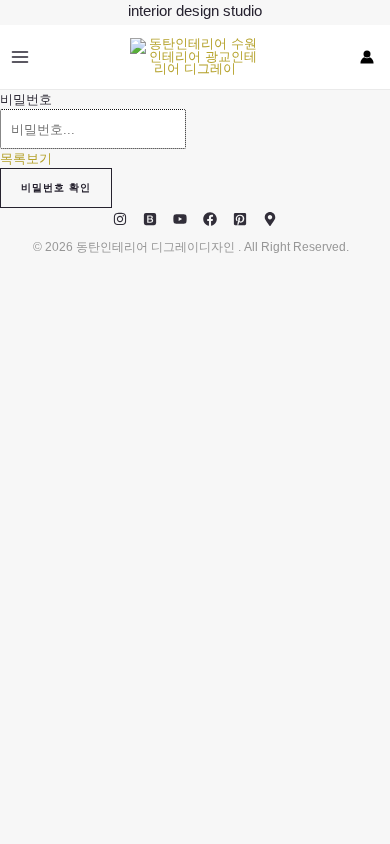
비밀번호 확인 (56, 187)
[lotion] (270, 219)
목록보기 (26, 158)
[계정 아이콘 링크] (367, 57)
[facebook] (210, 219)
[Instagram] (120, 219)
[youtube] (180, 219)
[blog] (150, 219)
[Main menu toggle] (19, 56)
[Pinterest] (240, 219)
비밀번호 (26, 99)
